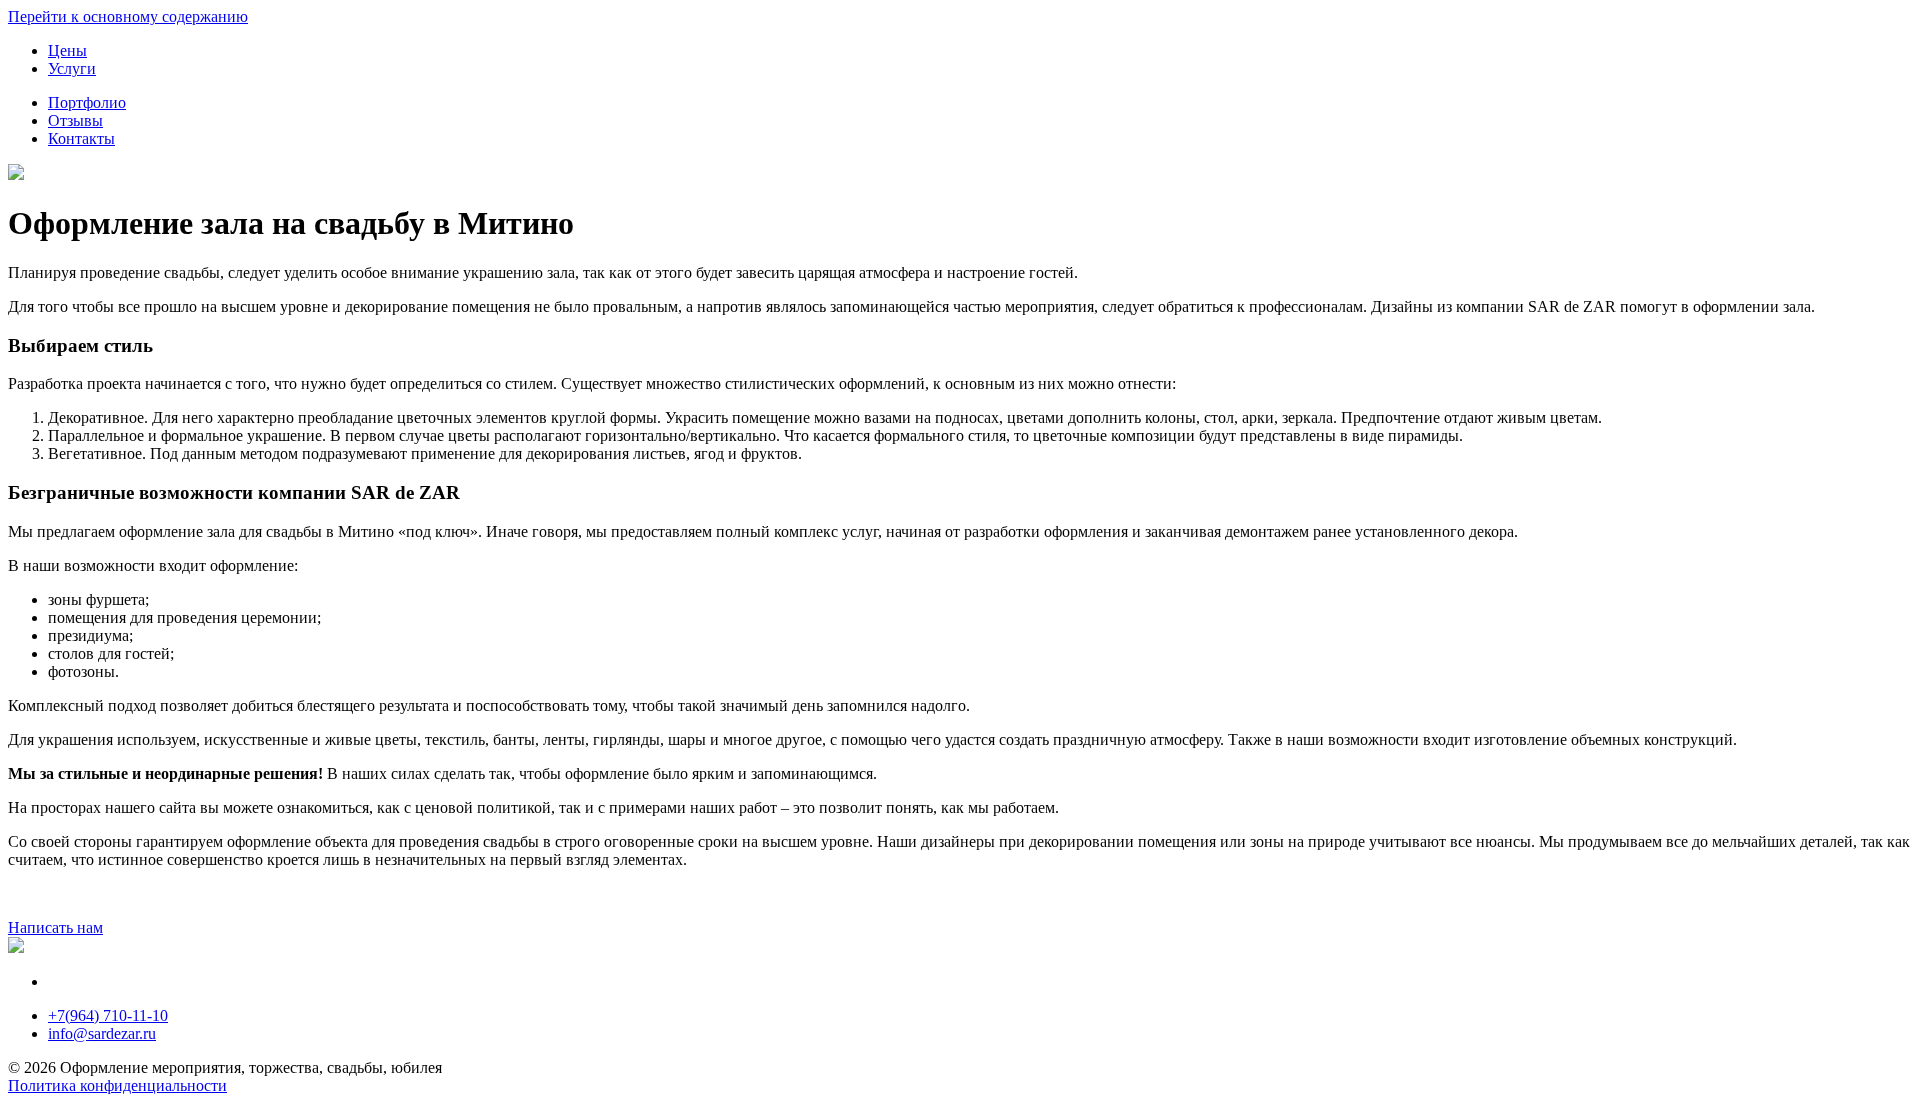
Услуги (72, 68)
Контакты (81, 138)
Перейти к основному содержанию (128, 16)
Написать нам (55, 927)
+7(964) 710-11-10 (108, 1015)
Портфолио (87, 102)
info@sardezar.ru (102, 1033)
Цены (67, 50)
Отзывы (75, 120)
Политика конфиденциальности (117, 1085)
